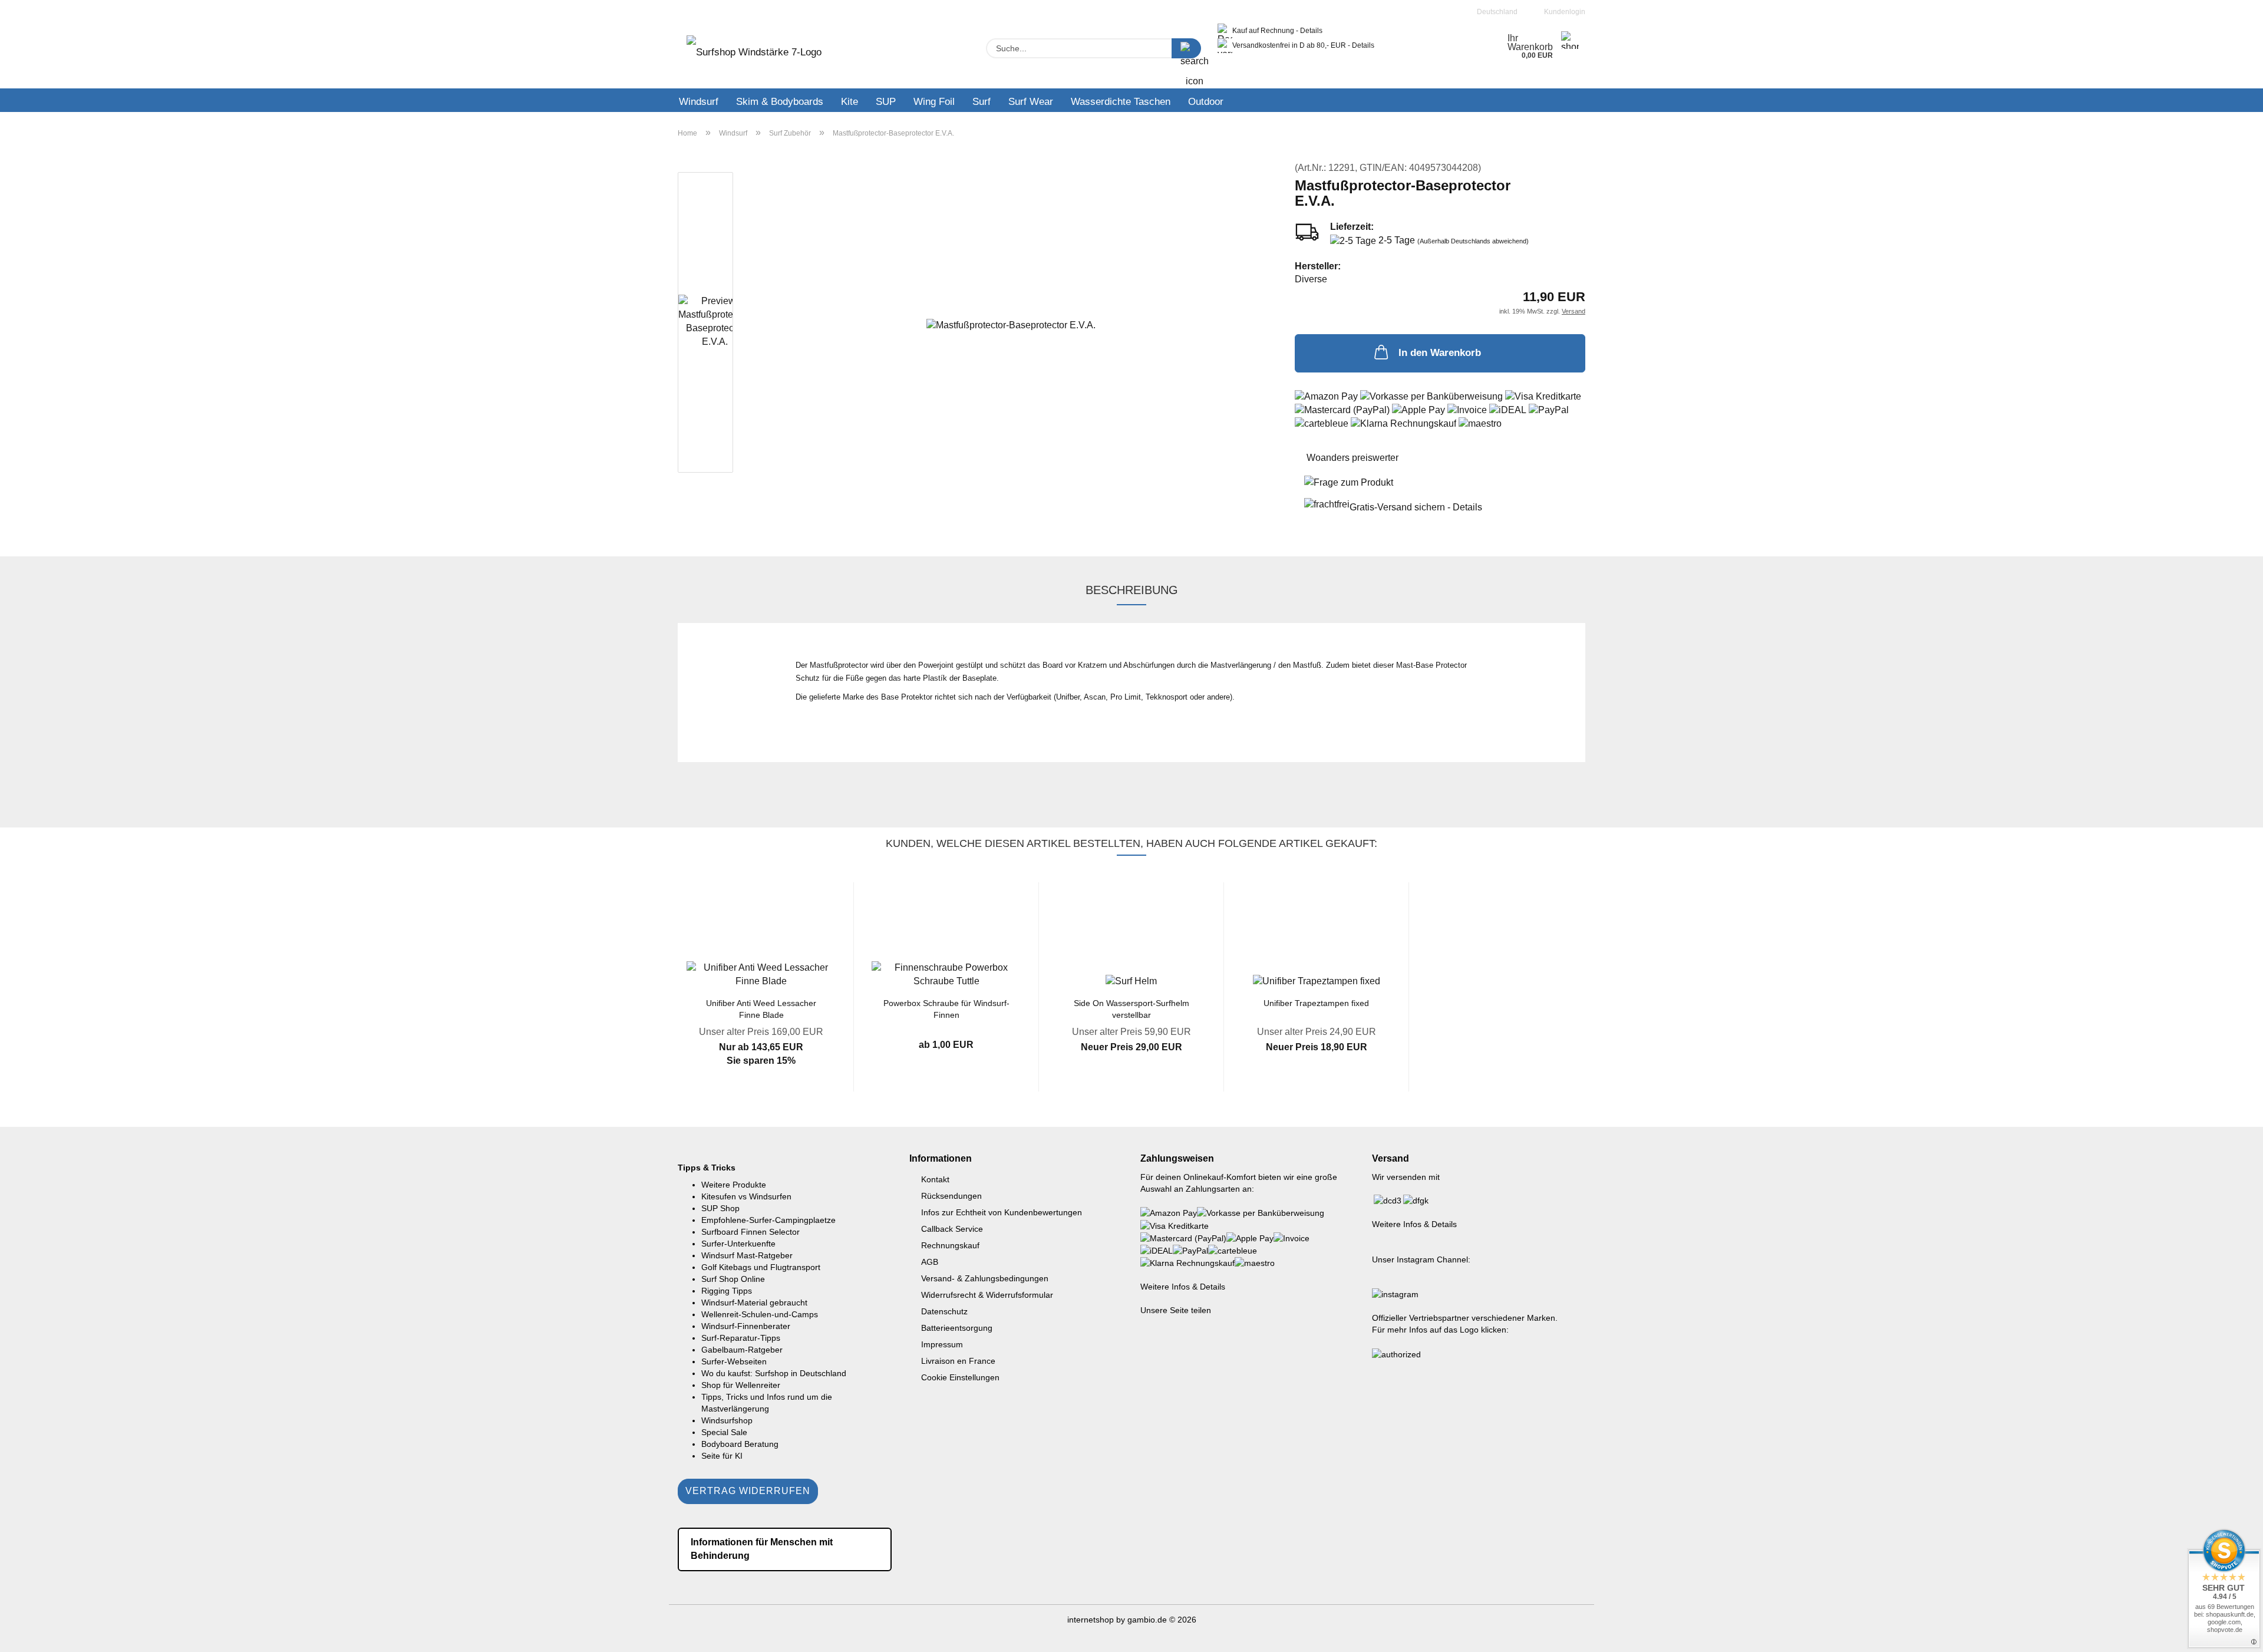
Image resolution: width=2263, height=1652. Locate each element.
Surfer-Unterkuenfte (738, 1244)
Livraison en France (958, 1361)
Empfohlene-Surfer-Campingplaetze (768, 1220)
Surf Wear (1031, 102)
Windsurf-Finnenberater (746, 1326)
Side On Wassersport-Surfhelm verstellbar (1131, 1008)
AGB (930, 1262)
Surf (982, 102)
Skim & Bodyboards (780, 102)
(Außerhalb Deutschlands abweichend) (1473, 241)
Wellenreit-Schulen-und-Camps (760, 1314)
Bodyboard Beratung (740, 1444)
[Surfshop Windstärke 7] (754, 56)
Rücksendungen (951, 1196)
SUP (886, 102)
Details (1311, 31)
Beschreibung (1132, 590)
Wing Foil (934, 102)
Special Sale (724, 1432)
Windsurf (699, 102)
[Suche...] (1186, 48)
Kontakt (935, 1179)
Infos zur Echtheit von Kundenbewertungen (1002, 1212)
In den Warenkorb (1440, 353)
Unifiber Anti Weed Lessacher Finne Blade (761, 1008)
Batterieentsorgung (957, 1328)
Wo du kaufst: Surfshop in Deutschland (774, 1373)
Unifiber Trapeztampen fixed (1316, 1003)
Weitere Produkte (734, 1185)
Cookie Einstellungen (960, 1377)
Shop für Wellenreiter (741, 1385)
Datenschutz (944, 1311)
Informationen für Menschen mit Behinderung (762, 1549)
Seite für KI (722, 1456)
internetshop (1091, 1620)
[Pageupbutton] (2231, 1634)
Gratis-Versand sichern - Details (1416, 507)
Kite (850, 102)
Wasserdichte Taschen (1121, 102)
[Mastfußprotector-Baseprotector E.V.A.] (1011, 324)
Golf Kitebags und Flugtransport (761, 1267)
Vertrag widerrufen (748, 1491)
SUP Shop (720, 1208)
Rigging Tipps (727, 1291)
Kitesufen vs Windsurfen (746, 1196)
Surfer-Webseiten (734, 1361)
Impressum (942, 1344)
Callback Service (952, 1229)
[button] (651, 995)
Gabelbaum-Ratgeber (742, 1350)
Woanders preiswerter (1352, 458)
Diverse (1311, 279)
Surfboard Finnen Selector (751, 1232)
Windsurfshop (727, 1420)
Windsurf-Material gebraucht (754, 1303)
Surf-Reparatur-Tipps (741, 1338)
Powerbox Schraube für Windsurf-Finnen (946, 1008)
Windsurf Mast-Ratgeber (747, 1255)
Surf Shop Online (733, 1279)
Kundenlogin (1563, 12)
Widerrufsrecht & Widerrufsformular (987, 1295)
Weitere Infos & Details (1183, 1287)
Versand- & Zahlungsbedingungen (985, 1278)
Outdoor (1206, 102)
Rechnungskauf (950, 1245)
